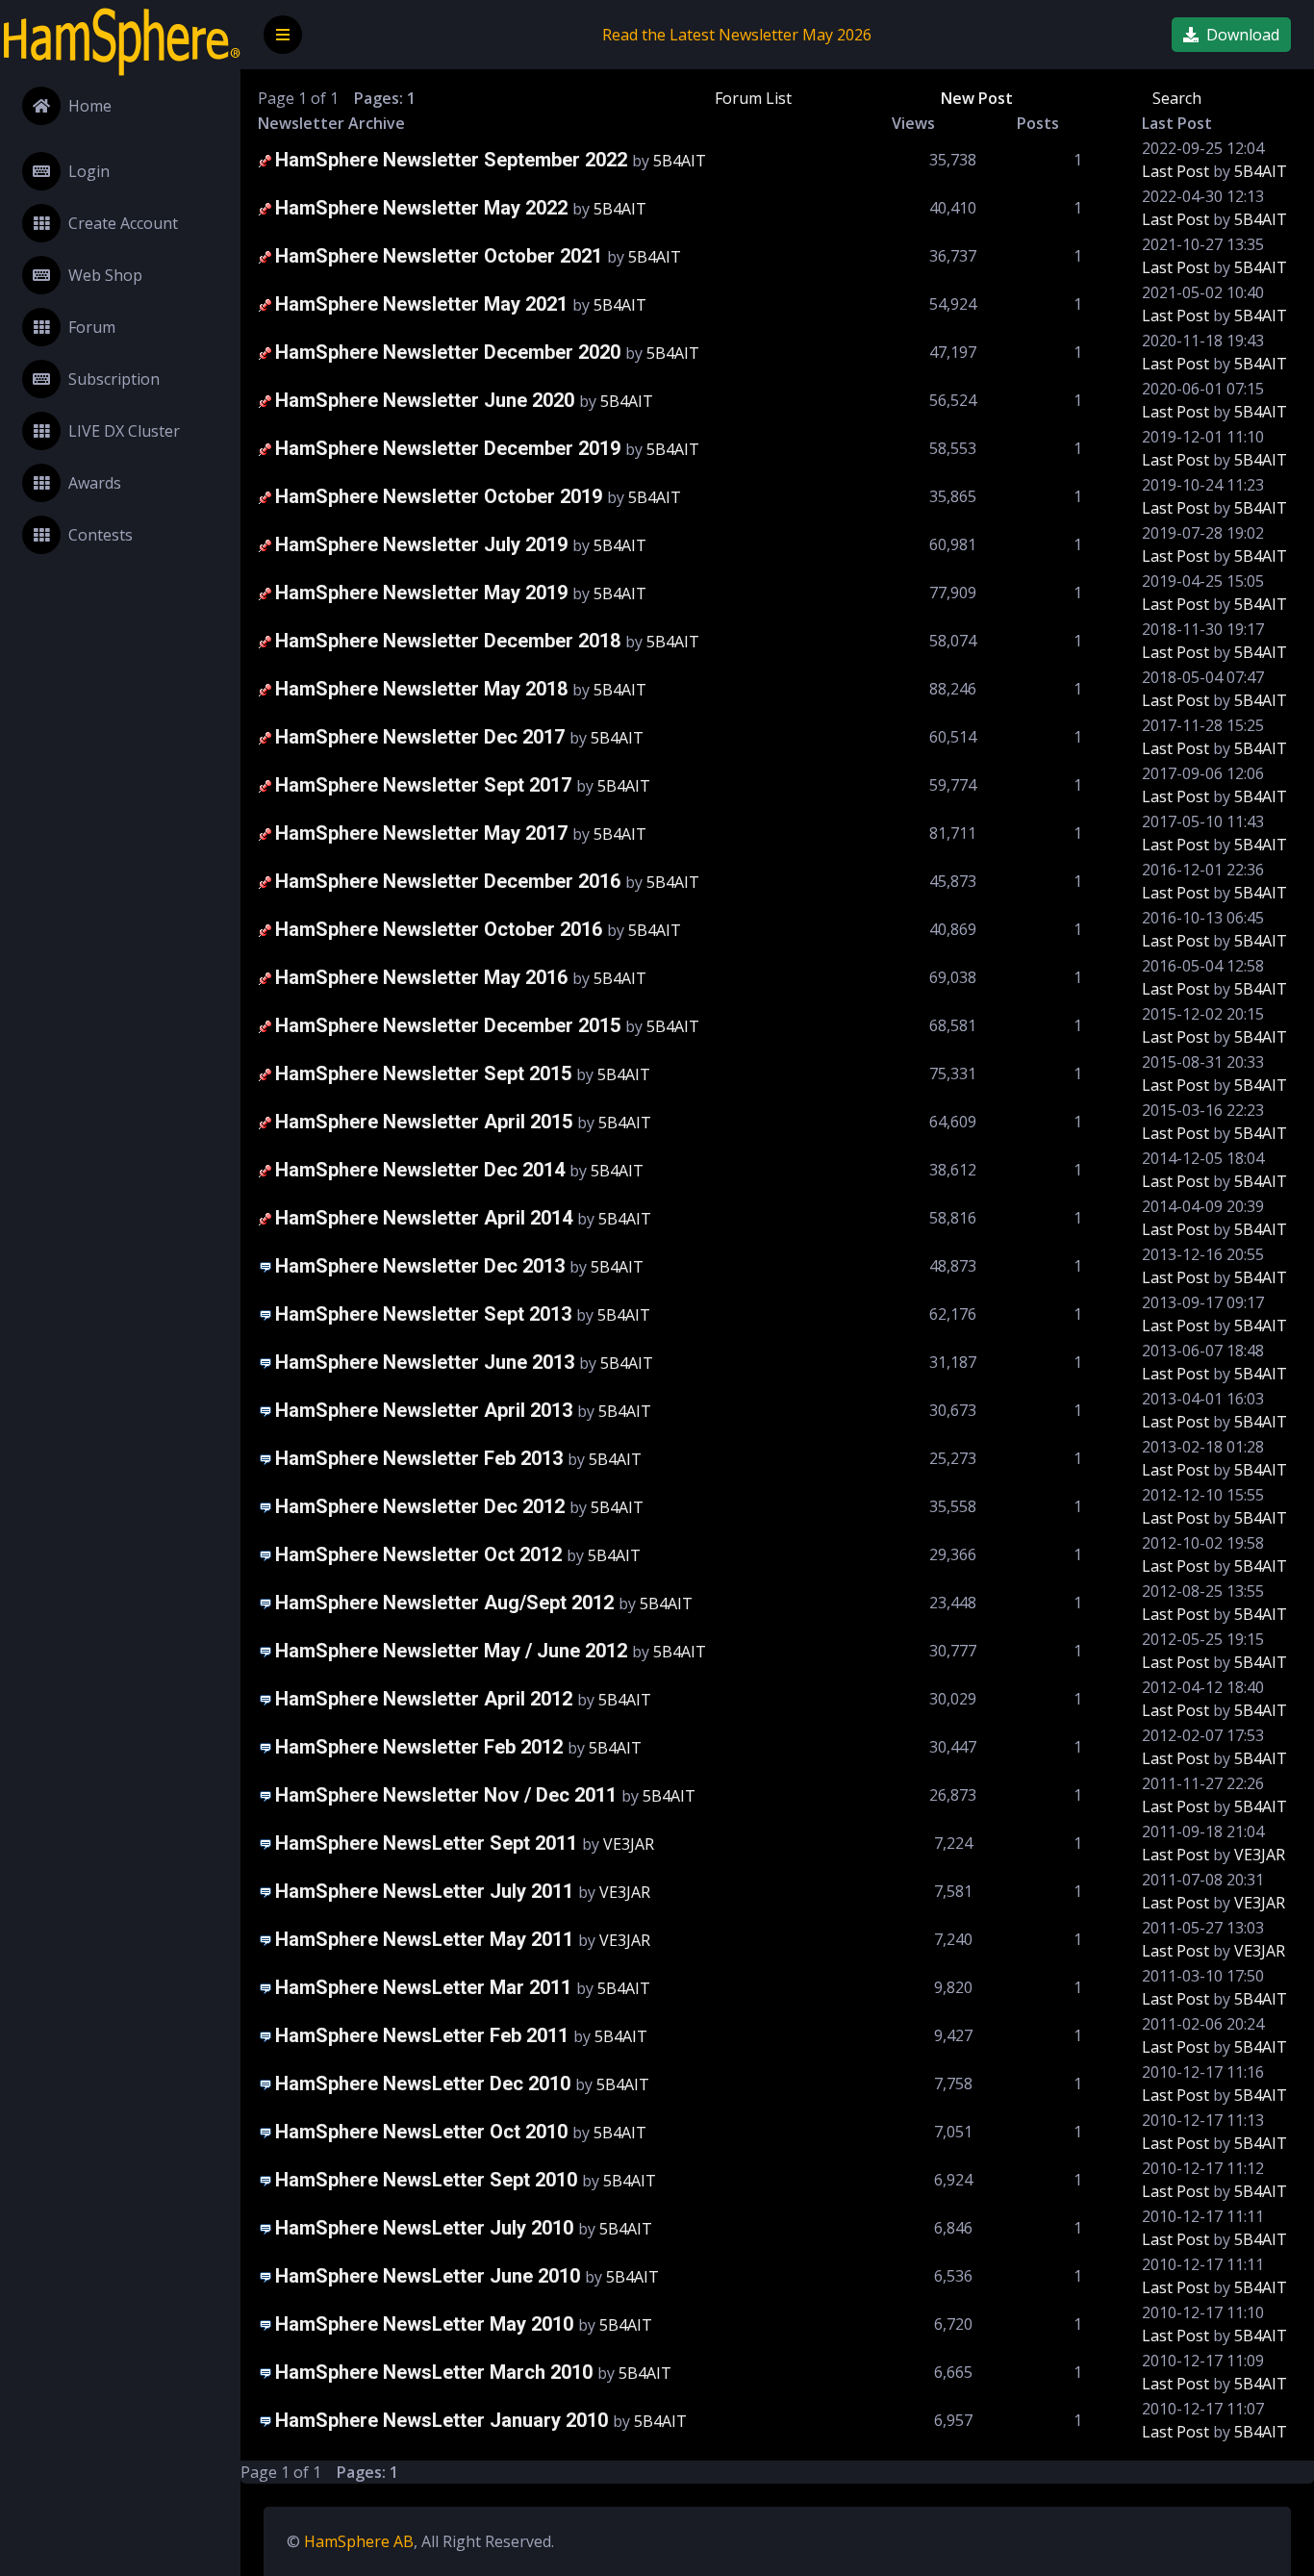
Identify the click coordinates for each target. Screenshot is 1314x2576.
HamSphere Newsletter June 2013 (425, 1362)
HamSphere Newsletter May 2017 (421, 833)
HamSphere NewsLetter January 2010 (442, 2420)
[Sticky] (265, 160)
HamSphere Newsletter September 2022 (451, 160)
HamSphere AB (359, 2541)
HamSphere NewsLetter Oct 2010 (421, 2132)
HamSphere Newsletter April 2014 (424, 1218)
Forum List (753, 98)
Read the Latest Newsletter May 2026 (737, 35)
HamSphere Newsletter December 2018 (448, 641)
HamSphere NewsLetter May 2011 (424, 1939)
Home (90, 106)
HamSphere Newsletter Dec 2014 (420, 1170)
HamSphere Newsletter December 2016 (448, 881)
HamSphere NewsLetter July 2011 (424, 1891)
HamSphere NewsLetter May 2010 (424, 2324)
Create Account (123, 223)
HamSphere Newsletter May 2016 (421, 977)
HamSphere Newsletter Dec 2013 (420, 1266)
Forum (92, 327)
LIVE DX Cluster (124, 431)
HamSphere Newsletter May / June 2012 (451, 1651)
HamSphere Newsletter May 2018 (421, 689)
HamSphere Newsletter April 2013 (424, 1410)
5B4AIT (680, 161)
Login (89, 171)
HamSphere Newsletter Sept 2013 (423, 1314)
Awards (95, 483)
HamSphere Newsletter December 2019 (448, 448)
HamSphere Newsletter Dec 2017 (420, 737)
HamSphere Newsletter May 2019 (421, 593)
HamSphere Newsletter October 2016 (439, 929)
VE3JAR (629, 1844)
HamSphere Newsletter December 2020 (448, 352)
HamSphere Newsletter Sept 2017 (423, 785)
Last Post (1175, 171)
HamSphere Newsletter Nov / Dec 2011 (446, 1795)
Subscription (114, 379)
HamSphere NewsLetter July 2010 (424, 2228)
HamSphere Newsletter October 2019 (439, 496)
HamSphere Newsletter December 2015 (448, 1025)
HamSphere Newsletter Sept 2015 (423, 1073)
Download (1243, 35)
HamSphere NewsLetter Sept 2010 (426, 2180)
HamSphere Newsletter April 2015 (424, 1122)
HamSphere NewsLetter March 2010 (434, 2372)
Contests (101, 535)
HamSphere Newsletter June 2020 (425, 400)
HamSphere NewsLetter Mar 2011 (423, 1987)
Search (1177, 98)
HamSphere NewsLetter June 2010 (428, 2276)
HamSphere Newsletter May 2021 (421, 304)
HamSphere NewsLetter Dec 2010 (423, 2084)
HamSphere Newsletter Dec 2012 (420, 1506)
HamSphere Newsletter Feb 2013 (419, 1458)
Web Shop (105, 275)
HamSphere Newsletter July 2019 (421, 544)
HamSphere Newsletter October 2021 (439, 256)
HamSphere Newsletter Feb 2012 (419, 1747)
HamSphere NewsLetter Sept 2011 (426, 1843)
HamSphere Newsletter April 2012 (424, 1699)
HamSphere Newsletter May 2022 (421, 208)
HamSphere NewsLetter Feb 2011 (422, 2035)
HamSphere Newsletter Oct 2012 (418, 1554)
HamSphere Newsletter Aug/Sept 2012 (444, 1603)
